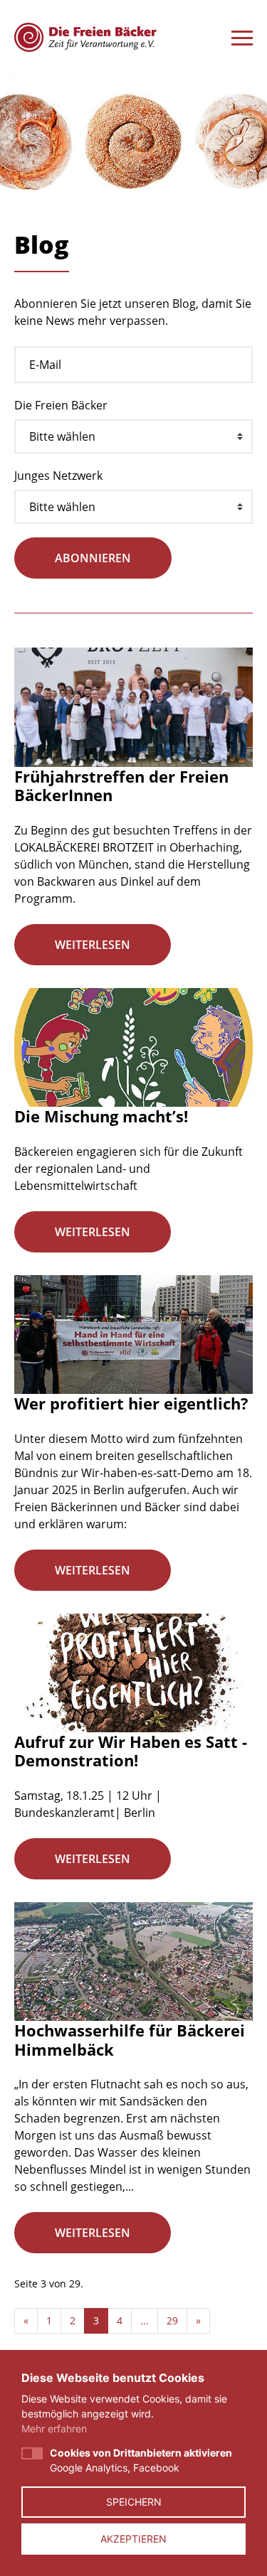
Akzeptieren (133, 2539)
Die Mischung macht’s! (101, 1116)
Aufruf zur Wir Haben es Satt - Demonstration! (131, 1751)
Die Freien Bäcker (61, 405)
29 (172, 2320)
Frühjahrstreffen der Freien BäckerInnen (121, 785)
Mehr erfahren (54, 2429)
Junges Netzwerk (58, 476)
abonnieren (93, 558)
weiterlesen (93, 945)
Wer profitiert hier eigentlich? (131, 1403)
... (145, 2320)
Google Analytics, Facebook (141, 2460)
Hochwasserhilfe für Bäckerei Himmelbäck (130, 2039)
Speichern (134, 2502)
